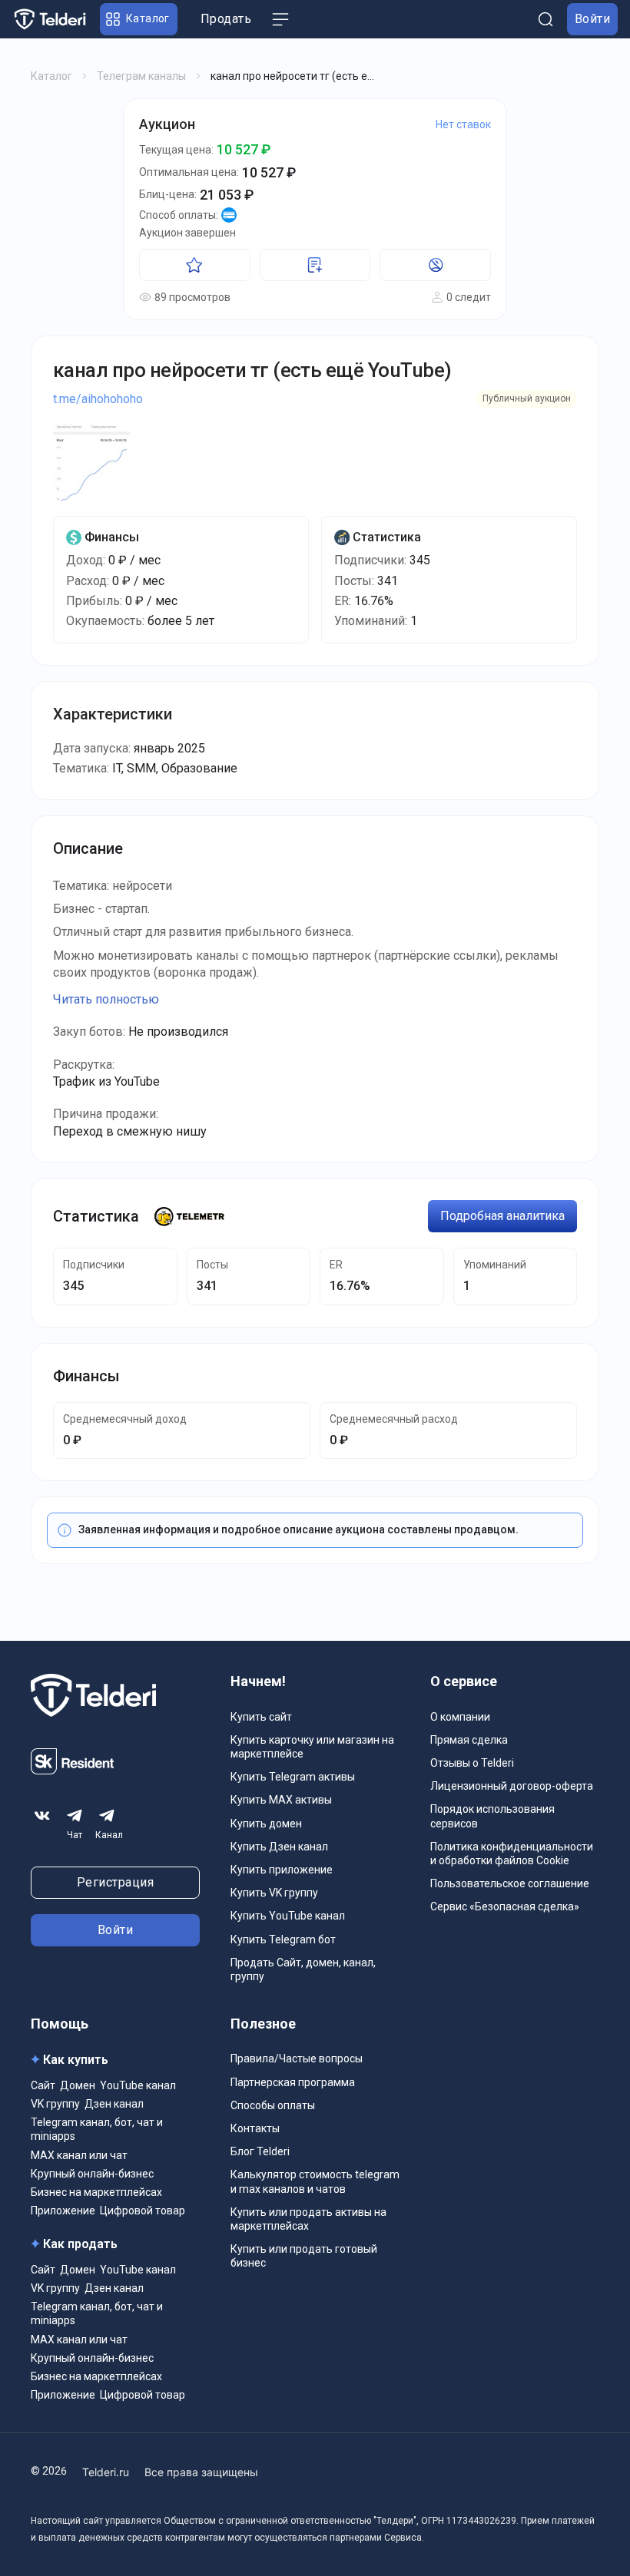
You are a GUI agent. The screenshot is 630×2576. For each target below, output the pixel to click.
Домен (78, 2085)
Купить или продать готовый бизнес (304, 2256)
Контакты (255, 2128)
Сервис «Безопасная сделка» (505, 1906)
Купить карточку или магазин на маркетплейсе (312, 1747)
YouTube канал (138, 2085)
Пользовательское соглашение (510, 1883)
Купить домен (266, 1824)
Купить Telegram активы (293, 1777)
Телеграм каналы (141, 76)
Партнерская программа (293, 2082)
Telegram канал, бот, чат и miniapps (97, 2129)
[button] (139, 19)
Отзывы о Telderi (472, 1763)
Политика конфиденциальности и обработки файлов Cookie (512, 1853)
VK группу (55, 2104)
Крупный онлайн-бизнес (92, 2174)
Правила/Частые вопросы (297, 2058)
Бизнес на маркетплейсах (96, 2192)
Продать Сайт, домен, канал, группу (303, 1969)
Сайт (43, 2085)
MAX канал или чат (79, 2155)
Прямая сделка (469, 1740)
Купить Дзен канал (279, 1847)
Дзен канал (114, 2104)
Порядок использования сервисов (492, 1816)
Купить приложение (282, 1870)
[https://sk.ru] (72, 1770)
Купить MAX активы (281, 1800)
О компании (460, 1717)
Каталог (51, 76)
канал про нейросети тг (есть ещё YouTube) (252, 370)
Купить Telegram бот (283, 1939)
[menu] (280, 19)
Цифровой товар (143, 2211)
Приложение (63, 2211)
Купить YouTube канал (288, 1916)
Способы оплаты (273, 2105)
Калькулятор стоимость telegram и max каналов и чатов (315, 2181)
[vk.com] (42, 1815)
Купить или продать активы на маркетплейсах (308, 2219)
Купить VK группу (274, 1893)
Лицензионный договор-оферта (512, 1786)
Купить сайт (261, 1717)
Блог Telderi (260, 2151)
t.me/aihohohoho (98, 399)
